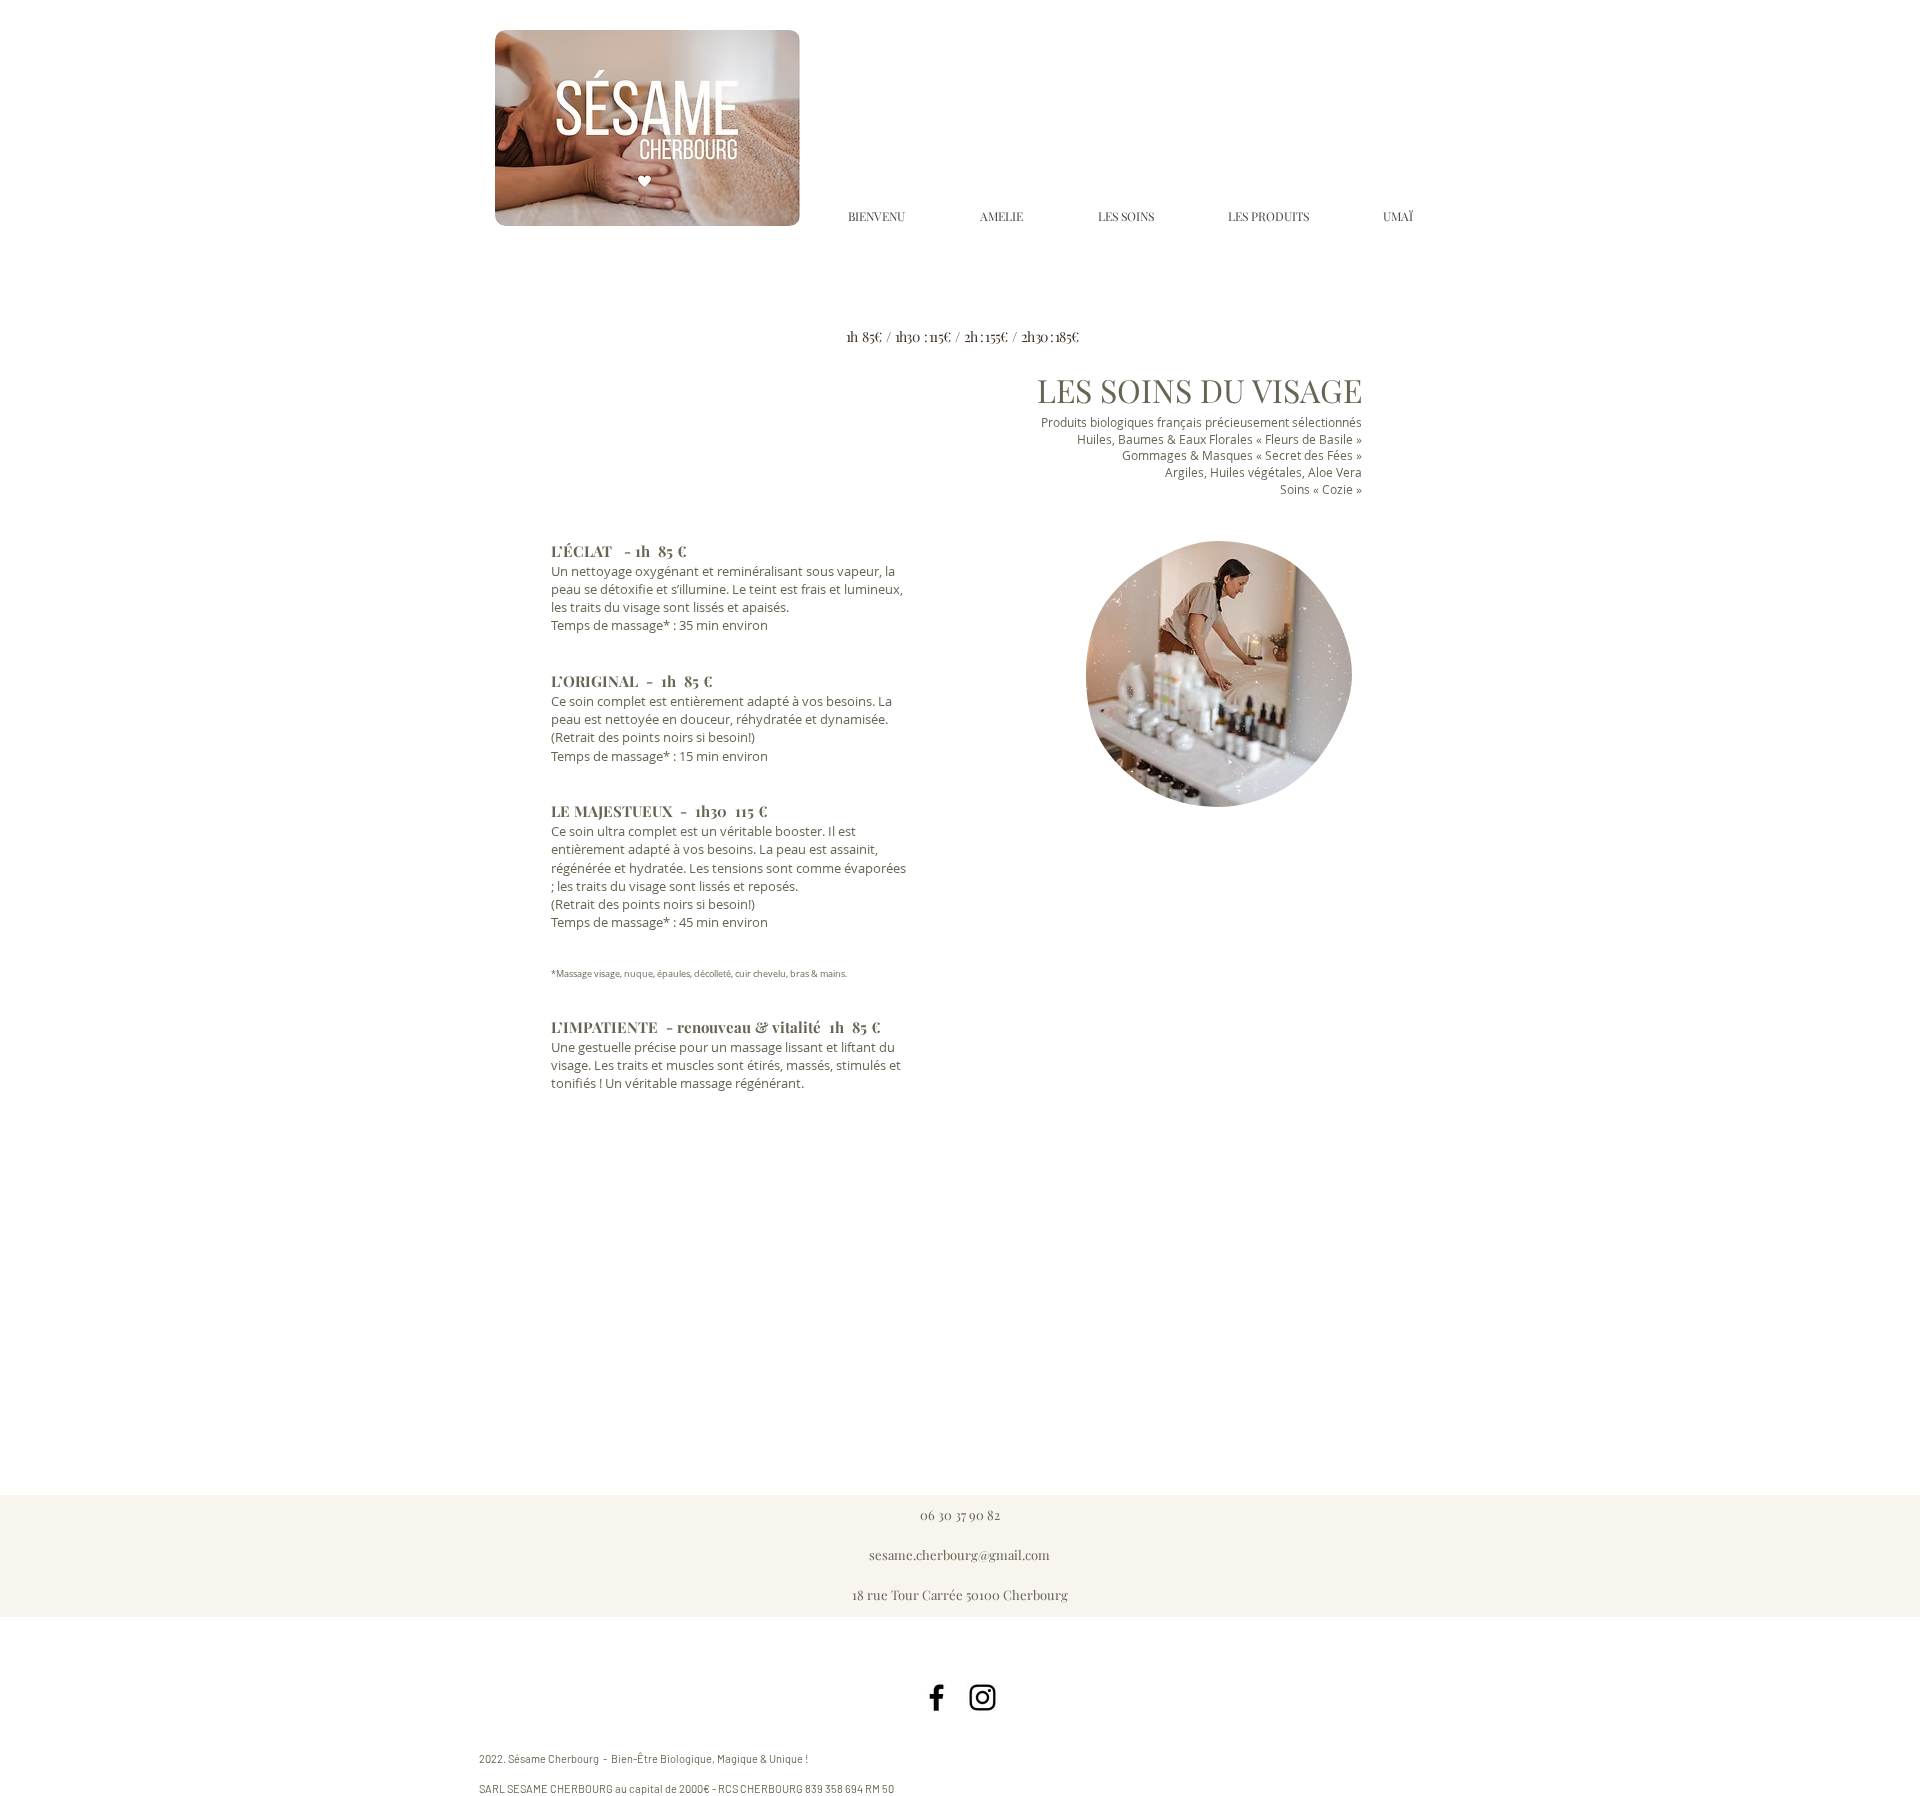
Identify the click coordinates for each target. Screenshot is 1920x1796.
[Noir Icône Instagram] (982, 1697)
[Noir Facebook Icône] (936, 1697)
